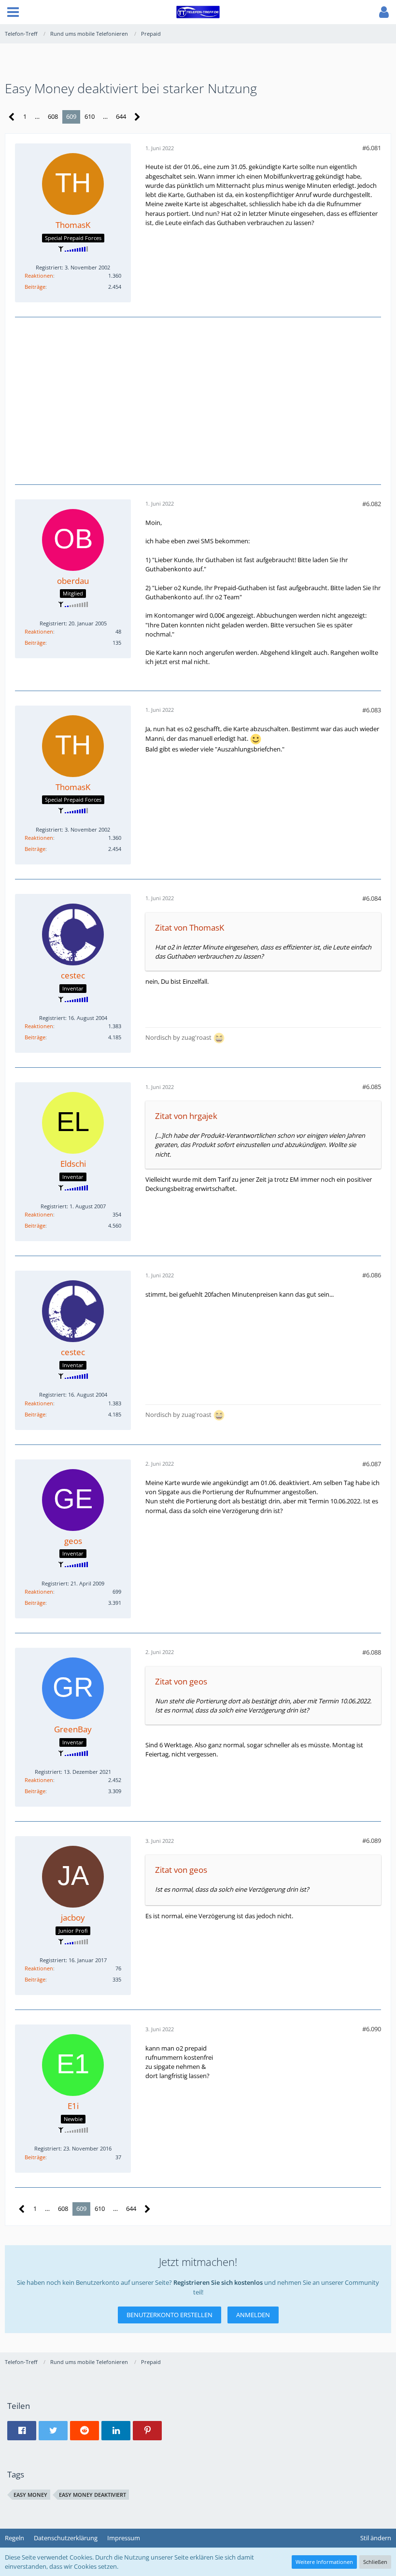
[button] (13, 12)
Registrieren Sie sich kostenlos (218, 2282)
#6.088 (372, 1652)
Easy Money (30, 2495)
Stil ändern (376, 2538)
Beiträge (35, 287)
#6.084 (372, 898)
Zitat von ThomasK (190, 927)
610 (90, 116)
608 (53, 116)
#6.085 (372, 1087)
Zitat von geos (181, 1681)
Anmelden (253, 2315)
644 (121, 116)
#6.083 (372, 710)
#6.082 (372, 504)
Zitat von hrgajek (186, 1116)
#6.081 (372, 148)
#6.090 (372, 2029)
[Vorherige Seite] (12, 117)
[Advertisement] (198, 399)
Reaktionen (39, 276)
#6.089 (372, 1840)
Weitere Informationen (324, 2562)
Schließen (375, 2562)
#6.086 (372, 1275)
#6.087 (372, 1464)
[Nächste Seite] (137, 117)
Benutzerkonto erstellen (170, 2315)
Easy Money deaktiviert (92, 2495)
